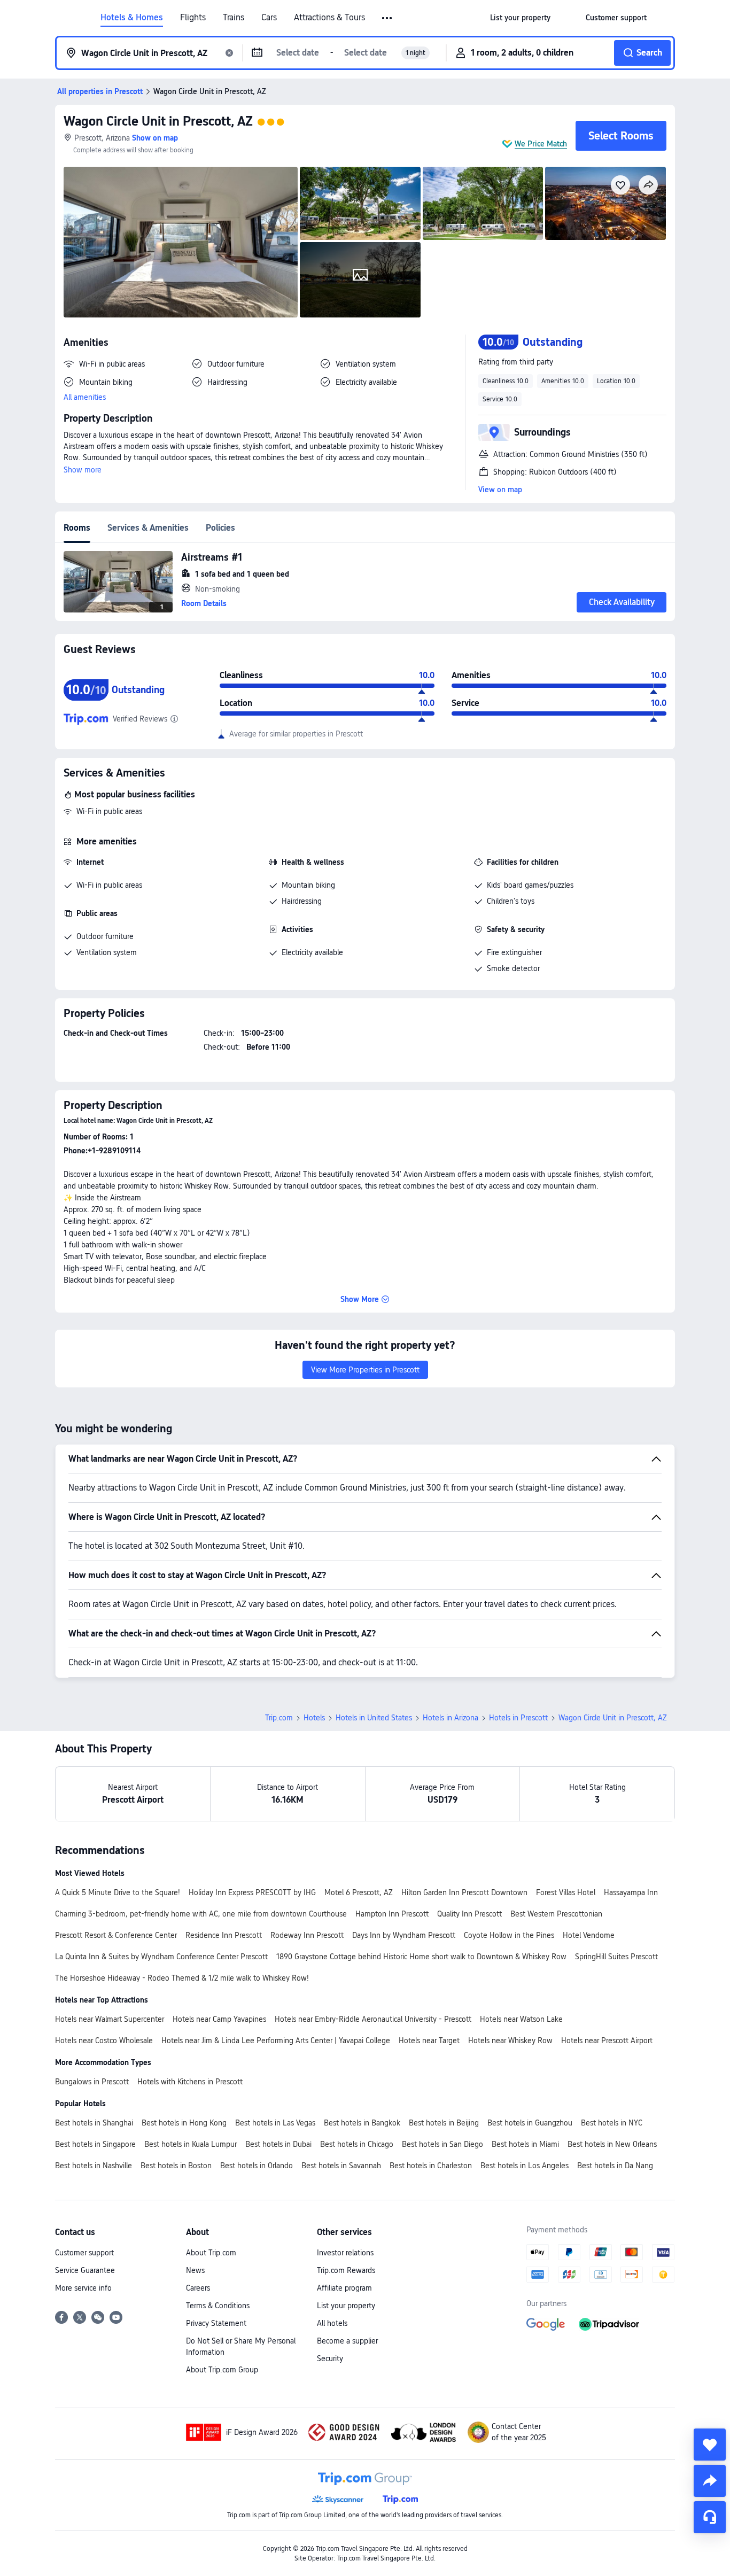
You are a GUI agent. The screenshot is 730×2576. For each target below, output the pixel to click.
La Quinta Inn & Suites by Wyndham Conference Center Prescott (161, 1957)
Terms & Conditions (218, 2306)
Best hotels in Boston (176, 2166)
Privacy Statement (216, 2323)
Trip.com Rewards (346, 2270)
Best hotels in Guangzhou (530, 2123)
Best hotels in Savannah (341, 2166)
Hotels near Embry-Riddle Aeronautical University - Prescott (373, 2019)
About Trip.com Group (222, 2370)
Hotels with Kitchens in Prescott (190, 2082)
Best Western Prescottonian (556, 1914)
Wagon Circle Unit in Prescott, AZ (158, 121)
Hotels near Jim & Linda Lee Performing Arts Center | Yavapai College (276, 2040)
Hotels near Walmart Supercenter (110, 2019)
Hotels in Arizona (451, 1718)
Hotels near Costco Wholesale (104, 2040)
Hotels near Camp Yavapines (219, 2019)
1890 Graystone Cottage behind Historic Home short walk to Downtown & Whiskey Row (421, 1957)
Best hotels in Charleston (431, 2166)
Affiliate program (344, 2288)
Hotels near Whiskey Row (510, 2040)
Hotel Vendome (589, 1935)
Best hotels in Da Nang (615, 2166)
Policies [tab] (220, 528)
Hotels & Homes (132, 18)
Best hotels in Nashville (94, 2166)
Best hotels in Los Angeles (525, 2166)
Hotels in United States (374, 1718)
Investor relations (345, 2253)
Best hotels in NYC (612, 2123)
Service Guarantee (85, 2270)
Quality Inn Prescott (469, 1914)
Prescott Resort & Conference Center (116, 1935)
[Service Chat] (710, 2517)
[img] (181, 242)
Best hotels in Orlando (257, 2166)
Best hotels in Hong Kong (184, 2123)
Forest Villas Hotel (566, 1892)
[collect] (710, 2445)
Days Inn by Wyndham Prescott (404, 1935)
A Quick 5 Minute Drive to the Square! (118, 1892)
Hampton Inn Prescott (392, 1914)
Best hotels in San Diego (442, 2144)
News (195, 2270)
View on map (500, 490)
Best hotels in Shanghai (94, 2123)
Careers (198, 2288)
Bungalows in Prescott (92, 2082)
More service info (83, 2288)
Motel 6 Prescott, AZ (359, 1892)
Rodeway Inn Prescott (307, 1935)
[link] (520, 18)
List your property (346, 2306)
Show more (83, 470)
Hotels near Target (429, 2040)
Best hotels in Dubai (278, 2144)
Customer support (84, 2253)
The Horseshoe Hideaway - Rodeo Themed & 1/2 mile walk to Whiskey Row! (182, 1978)
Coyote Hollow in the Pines (509, 1935)
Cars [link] (269, 18)
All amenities (85, 397)
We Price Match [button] (541, 144)
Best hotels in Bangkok (362, 2123)
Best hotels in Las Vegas (275, 2123)
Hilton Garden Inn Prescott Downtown (464, 1892)
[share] (710, 2481)
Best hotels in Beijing (444, 2123)
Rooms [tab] (77, 528)
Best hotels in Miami (525, 2144)
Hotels (314, 1718)
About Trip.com (211, 2253)
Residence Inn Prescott (224, 1935)
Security (330, 2358)
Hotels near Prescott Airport (607, 2040)
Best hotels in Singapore (95, 2144)
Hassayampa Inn (631, 1892)
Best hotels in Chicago (357, 2144)
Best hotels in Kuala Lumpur (191, 2144)
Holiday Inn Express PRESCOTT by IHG (252, 1892)
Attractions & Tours (329, 18)
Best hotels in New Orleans (612, 2144)
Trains (234, 18)
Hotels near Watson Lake (521, 2019)
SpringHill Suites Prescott (616, 1957)
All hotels (332, 2323)
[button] (388, 18)
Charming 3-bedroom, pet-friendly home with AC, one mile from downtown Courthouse (201, 1914)
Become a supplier (347, 2341)
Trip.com (279, 1718)
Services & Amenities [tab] (148, 528)
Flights (193, 18)
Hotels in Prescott (518, 1718)
